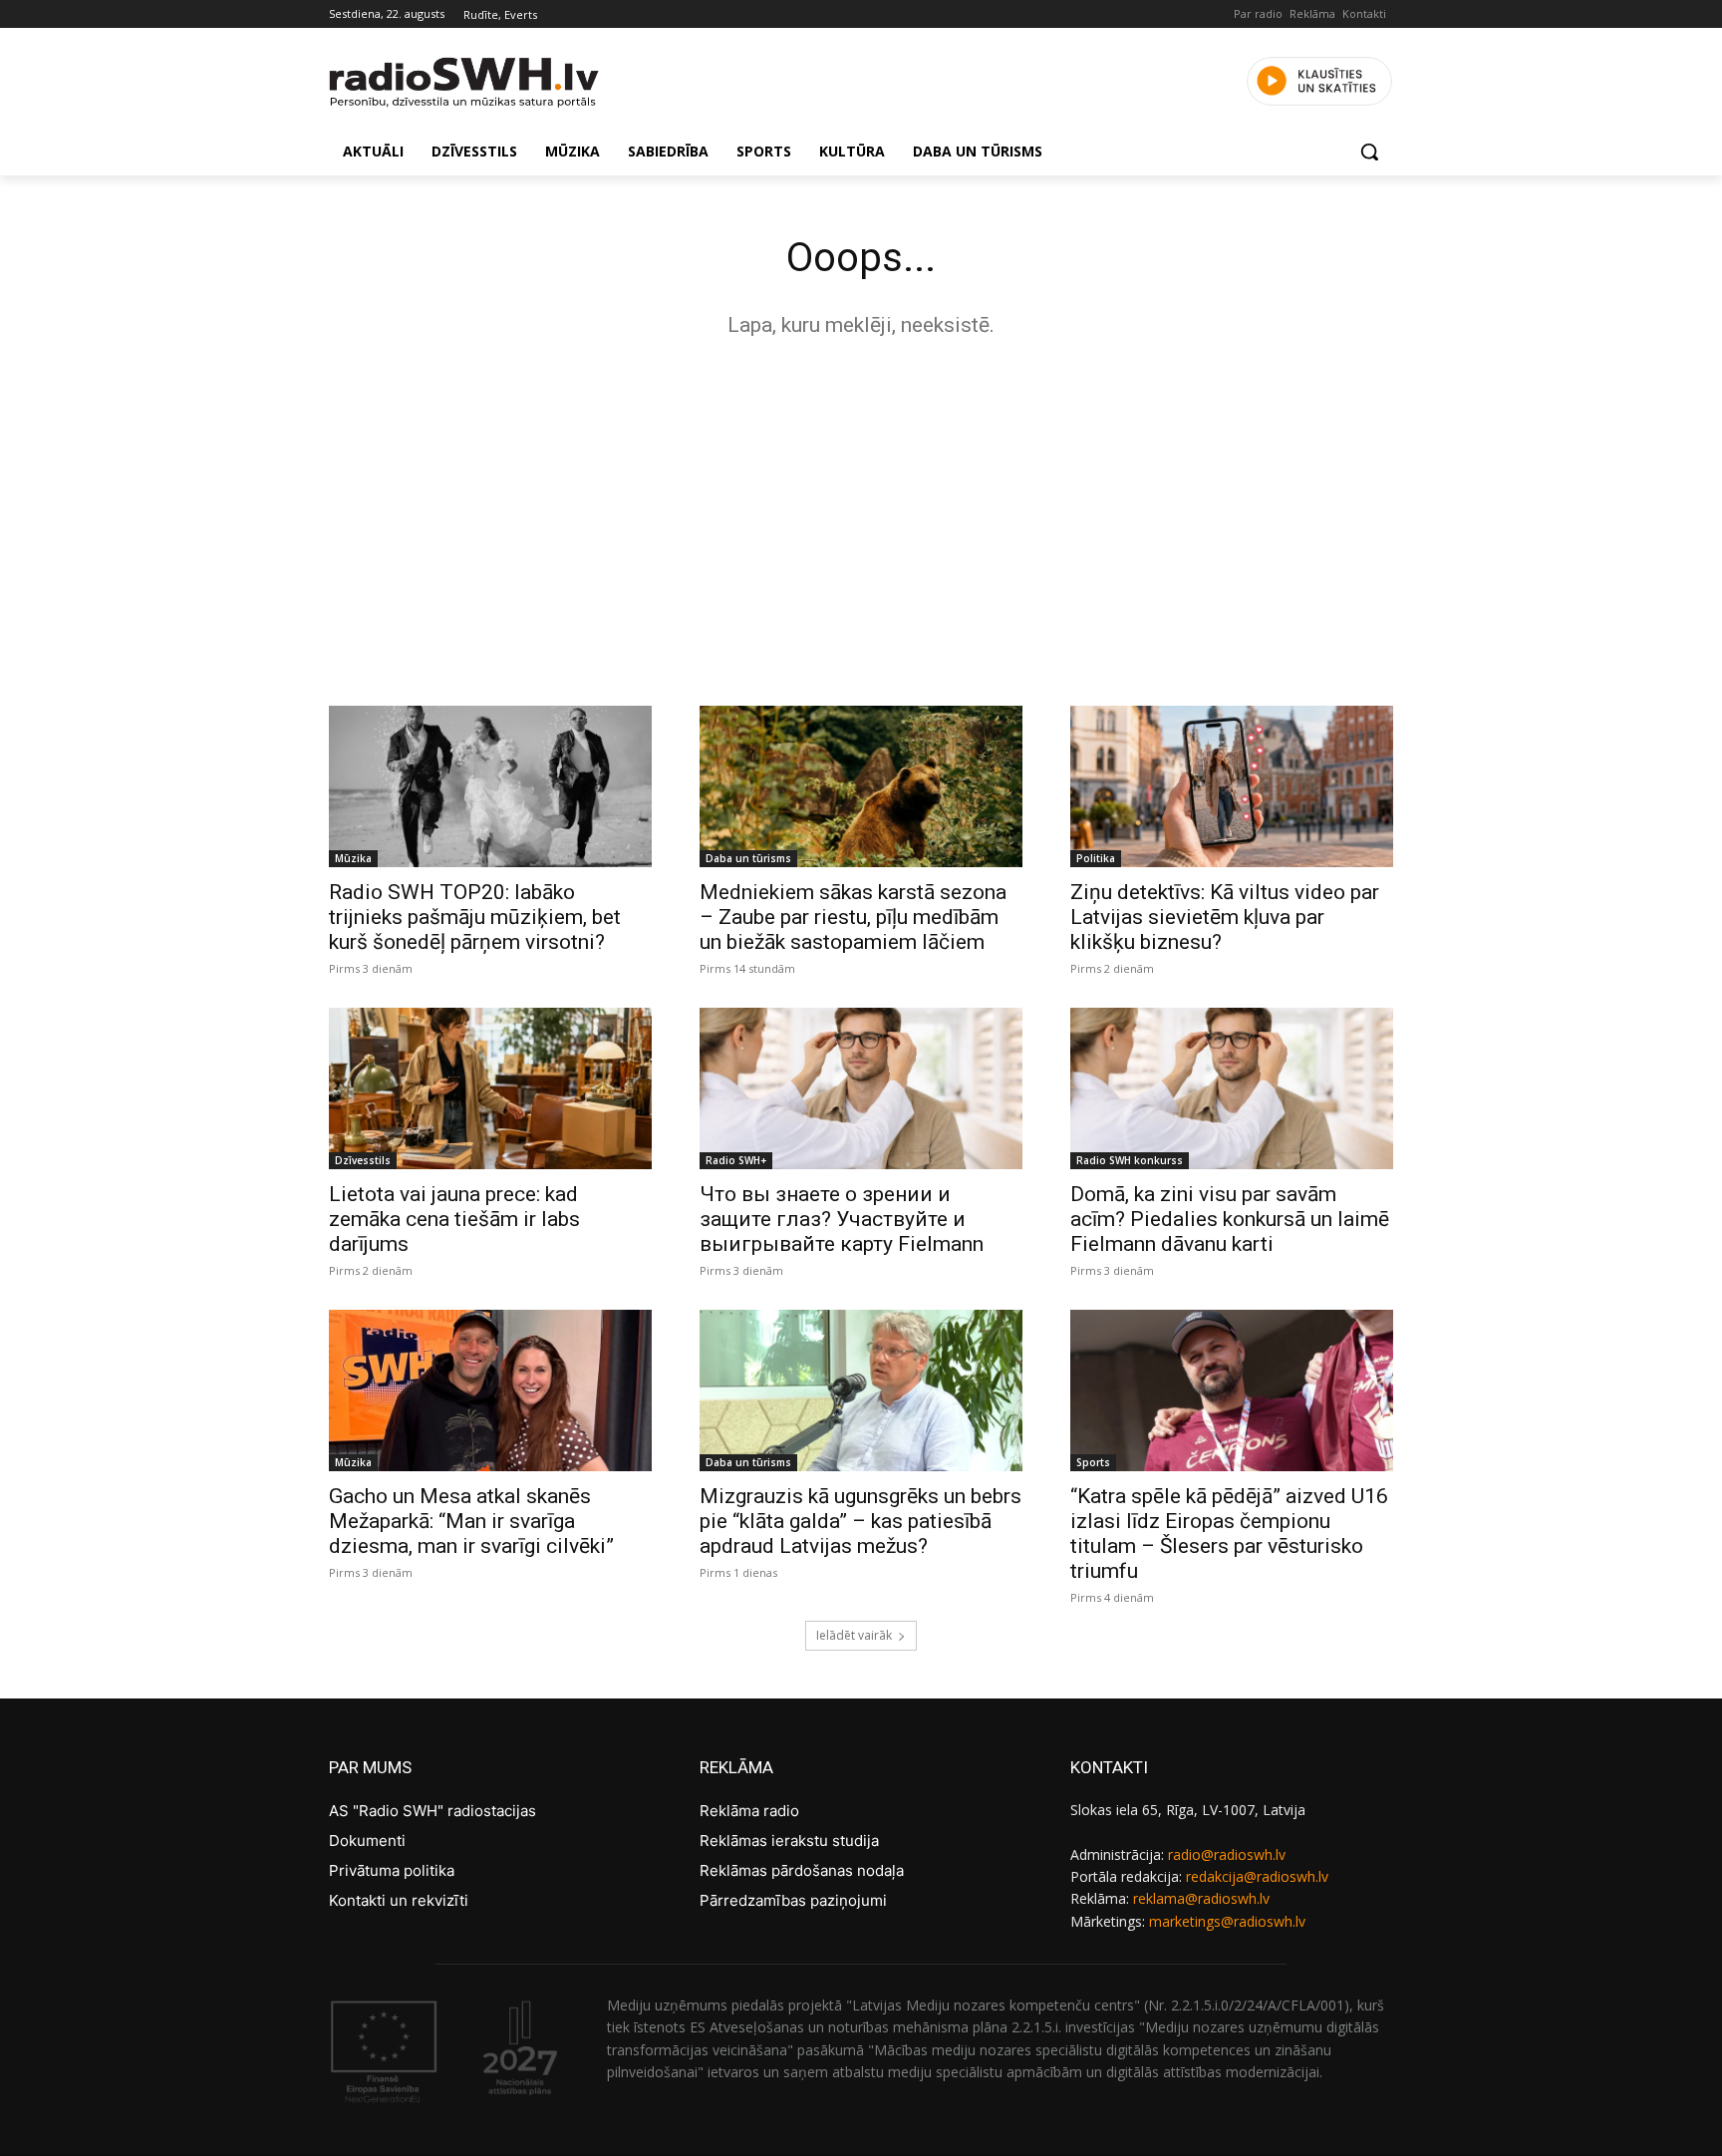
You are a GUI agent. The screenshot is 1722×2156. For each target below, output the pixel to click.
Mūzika (353, 858)
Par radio (1258, 13)
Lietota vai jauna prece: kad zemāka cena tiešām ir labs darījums (454, 1219)
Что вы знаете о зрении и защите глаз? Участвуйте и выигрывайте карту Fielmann (842, 1219)
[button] (1369, 152)
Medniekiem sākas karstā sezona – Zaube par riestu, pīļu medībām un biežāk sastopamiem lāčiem (853, 917)
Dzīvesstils (363, 1160)
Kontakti (1364, 13)
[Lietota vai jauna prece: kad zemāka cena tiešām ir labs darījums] (490, 1088)
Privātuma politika (392, 1870)
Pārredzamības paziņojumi (793, 1900)
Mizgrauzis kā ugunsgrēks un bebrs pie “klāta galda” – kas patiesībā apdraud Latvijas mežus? (861, 1521)
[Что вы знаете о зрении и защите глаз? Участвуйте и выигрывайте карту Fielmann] (861, 1088)
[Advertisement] (861, 516)
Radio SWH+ (736, 1160)
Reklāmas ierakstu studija (789, 1841)
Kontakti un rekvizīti (399, 1900)
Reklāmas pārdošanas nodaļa (802, 1870)
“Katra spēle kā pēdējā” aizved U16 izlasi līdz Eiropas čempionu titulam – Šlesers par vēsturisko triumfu (1229, 1534)
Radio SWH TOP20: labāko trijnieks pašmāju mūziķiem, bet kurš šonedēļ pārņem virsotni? (475, 917)
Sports (1093, 1462)
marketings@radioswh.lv (1227, 1921)
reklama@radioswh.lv (1201, 1898)
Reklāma (1312, 13)
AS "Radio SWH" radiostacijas (432, 1811)
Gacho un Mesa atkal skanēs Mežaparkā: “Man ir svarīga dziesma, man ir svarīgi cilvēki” (471, 1521)
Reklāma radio (749, 1811)
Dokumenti (367, 1841)
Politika (1096, 858)
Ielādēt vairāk (854, 1635)
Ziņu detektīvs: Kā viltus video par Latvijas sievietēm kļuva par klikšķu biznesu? (1225, 917)
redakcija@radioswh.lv (1257, 1876)
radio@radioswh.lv (1227, 1854)
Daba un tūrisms (748, 858)
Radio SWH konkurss (1130, 1160)
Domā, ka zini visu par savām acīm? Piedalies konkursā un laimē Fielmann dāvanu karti (1230, 1219)
